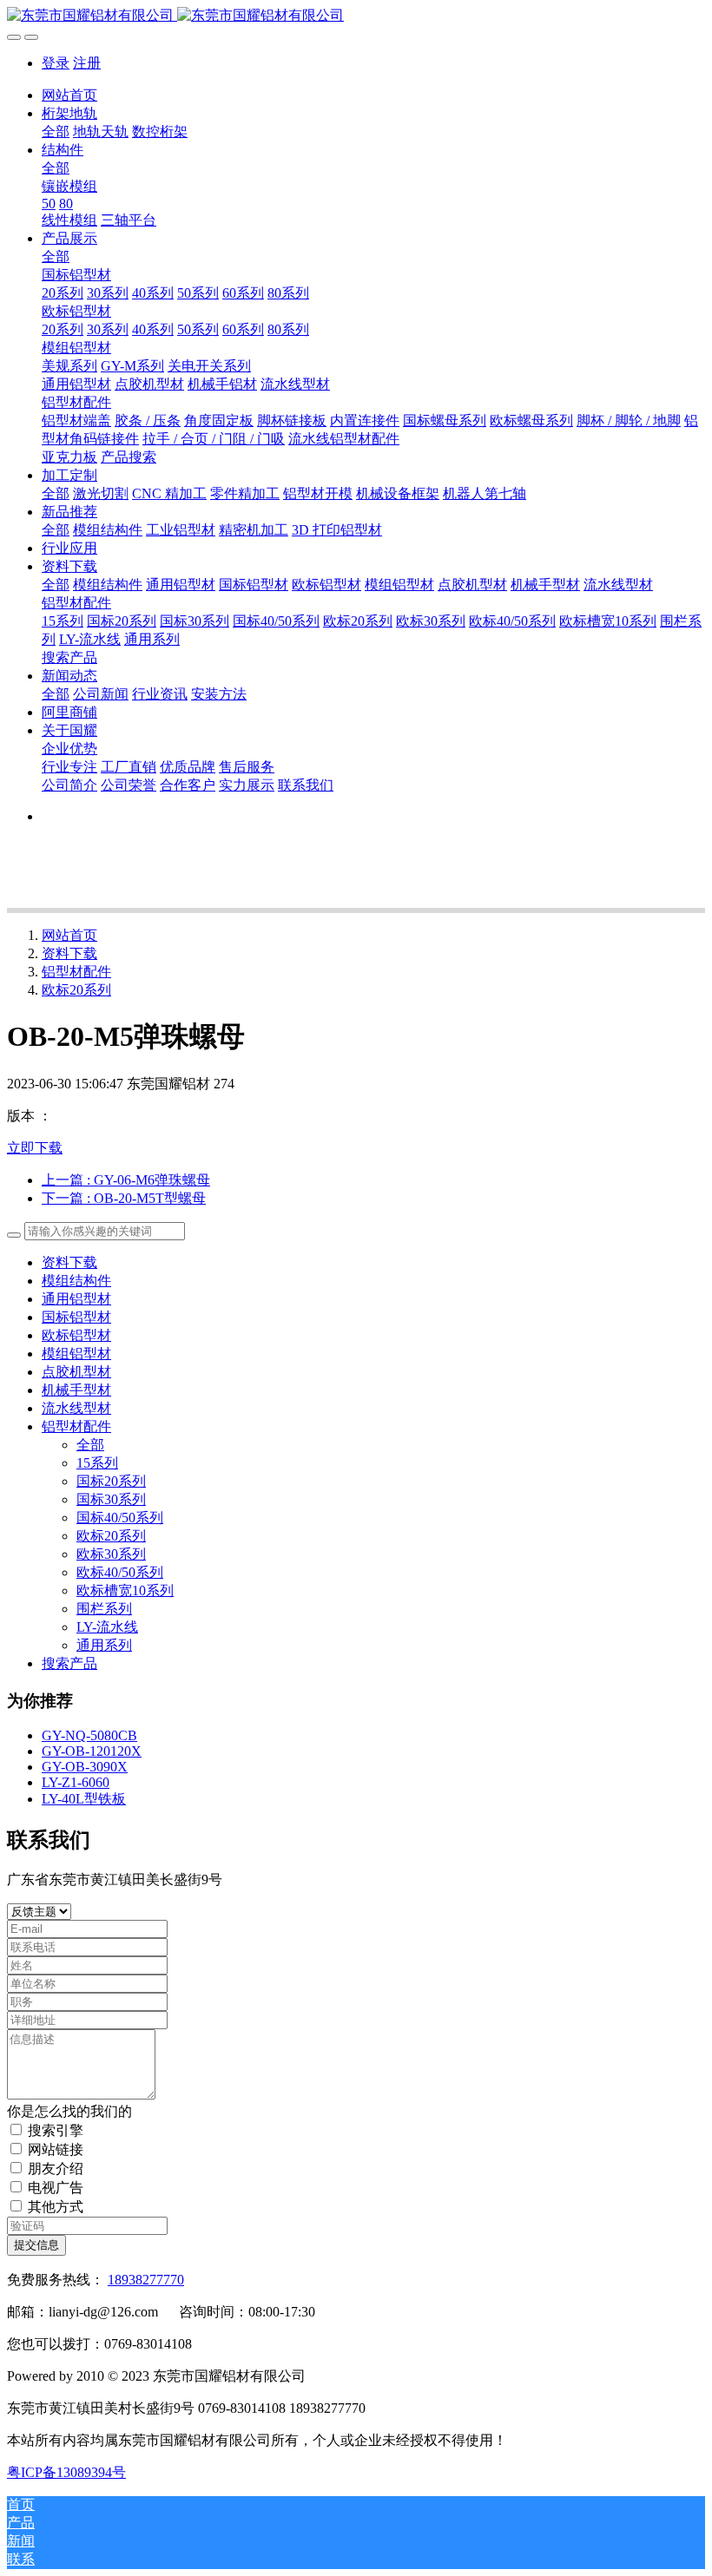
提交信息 (36, 2245)
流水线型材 (76, 1408)
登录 (56, 63)
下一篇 (124, 1198)
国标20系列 (111, 1481)
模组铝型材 (76, 1354)
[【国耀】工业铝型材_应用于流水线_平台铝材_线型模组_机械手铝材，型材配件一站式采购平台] (356, 16)
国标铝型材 (76, 1317)
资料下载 (69, 953)
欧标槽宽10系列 (125, 1590)
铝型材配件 (76, 972)
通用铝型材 (76, 1299)
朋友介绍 (56, 2169)
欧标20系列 (76, 990)
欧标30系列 (111, 1554)
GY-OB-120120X (92, 1751)
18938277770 (146, 2280)
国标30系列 (111, 1499)
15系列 (97, 1463)
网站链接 (56, 2149)
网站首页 (69, 95)
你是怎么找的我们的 (69, 2111)
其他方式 (56, 2207)
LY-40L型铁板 (84, 1799)
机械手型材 (76, 1390)
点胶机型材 (76, 1372)
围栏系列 (104, 1609)
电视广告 (56, 2188)
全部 (56, 131)
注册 (87, 63)
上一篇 (126, 1180)
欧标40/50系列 (120, 1572)
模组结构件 (76, 1281)
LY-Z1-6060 (76, 1782)
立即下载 (35, 1148)
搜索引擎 (56, 2130)
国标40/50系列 (120, 1518)
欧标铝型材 (76, 1335)
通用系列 (104, 1645)
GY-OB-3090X (85, 1767)
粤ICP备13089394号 (66, 2472)
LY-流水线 (107, 1627)
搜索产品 (69, 1663)
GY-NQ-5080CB (89, 1735)
